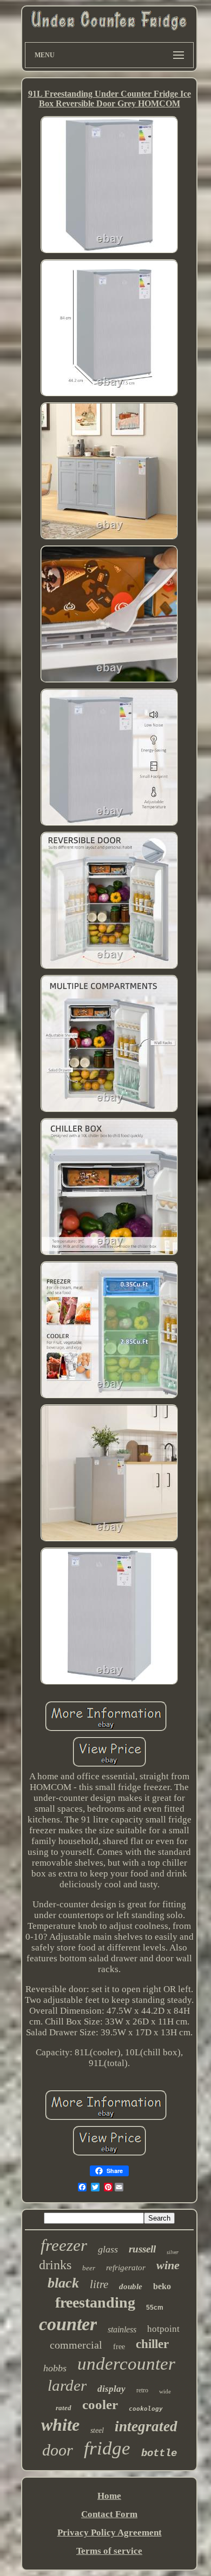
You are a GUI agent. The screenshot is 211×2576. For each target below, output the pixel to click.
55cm (155, 2308)
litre (99, 2284)
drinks (55, 2265)
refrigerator (126, 2268)
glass (108, 2249)
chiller (152, 2344)
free (119, 2347)
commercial (76, 2345)
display (111, 2389)
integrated (146, 2426)
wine (168, 2265)
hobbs (55, 2368)
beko (162, 2286)
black (63, 2283)
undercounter (126, 2364)
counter (68, 2324)
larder (67, 2385)
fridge (107, 2448)
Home (109, 2496)
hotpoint (163, 2329)
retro (142, 2390)
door (58, 2450)
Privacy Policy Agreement (110, 2533)
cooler (100, 2405)
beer (89, 2268)
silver (173, 2252)
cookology (146, 2409)
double (131, 2286)
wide (165, 2391)
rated (64, 2408)
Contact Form (109, 2514)
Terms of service (109, 2551)
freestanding (95, 2302)
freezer (64, 2245)
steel (97, 2430)
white (60, 2425)
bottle (159, 2453)
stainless (122, 2329)
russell (142, 2249)
